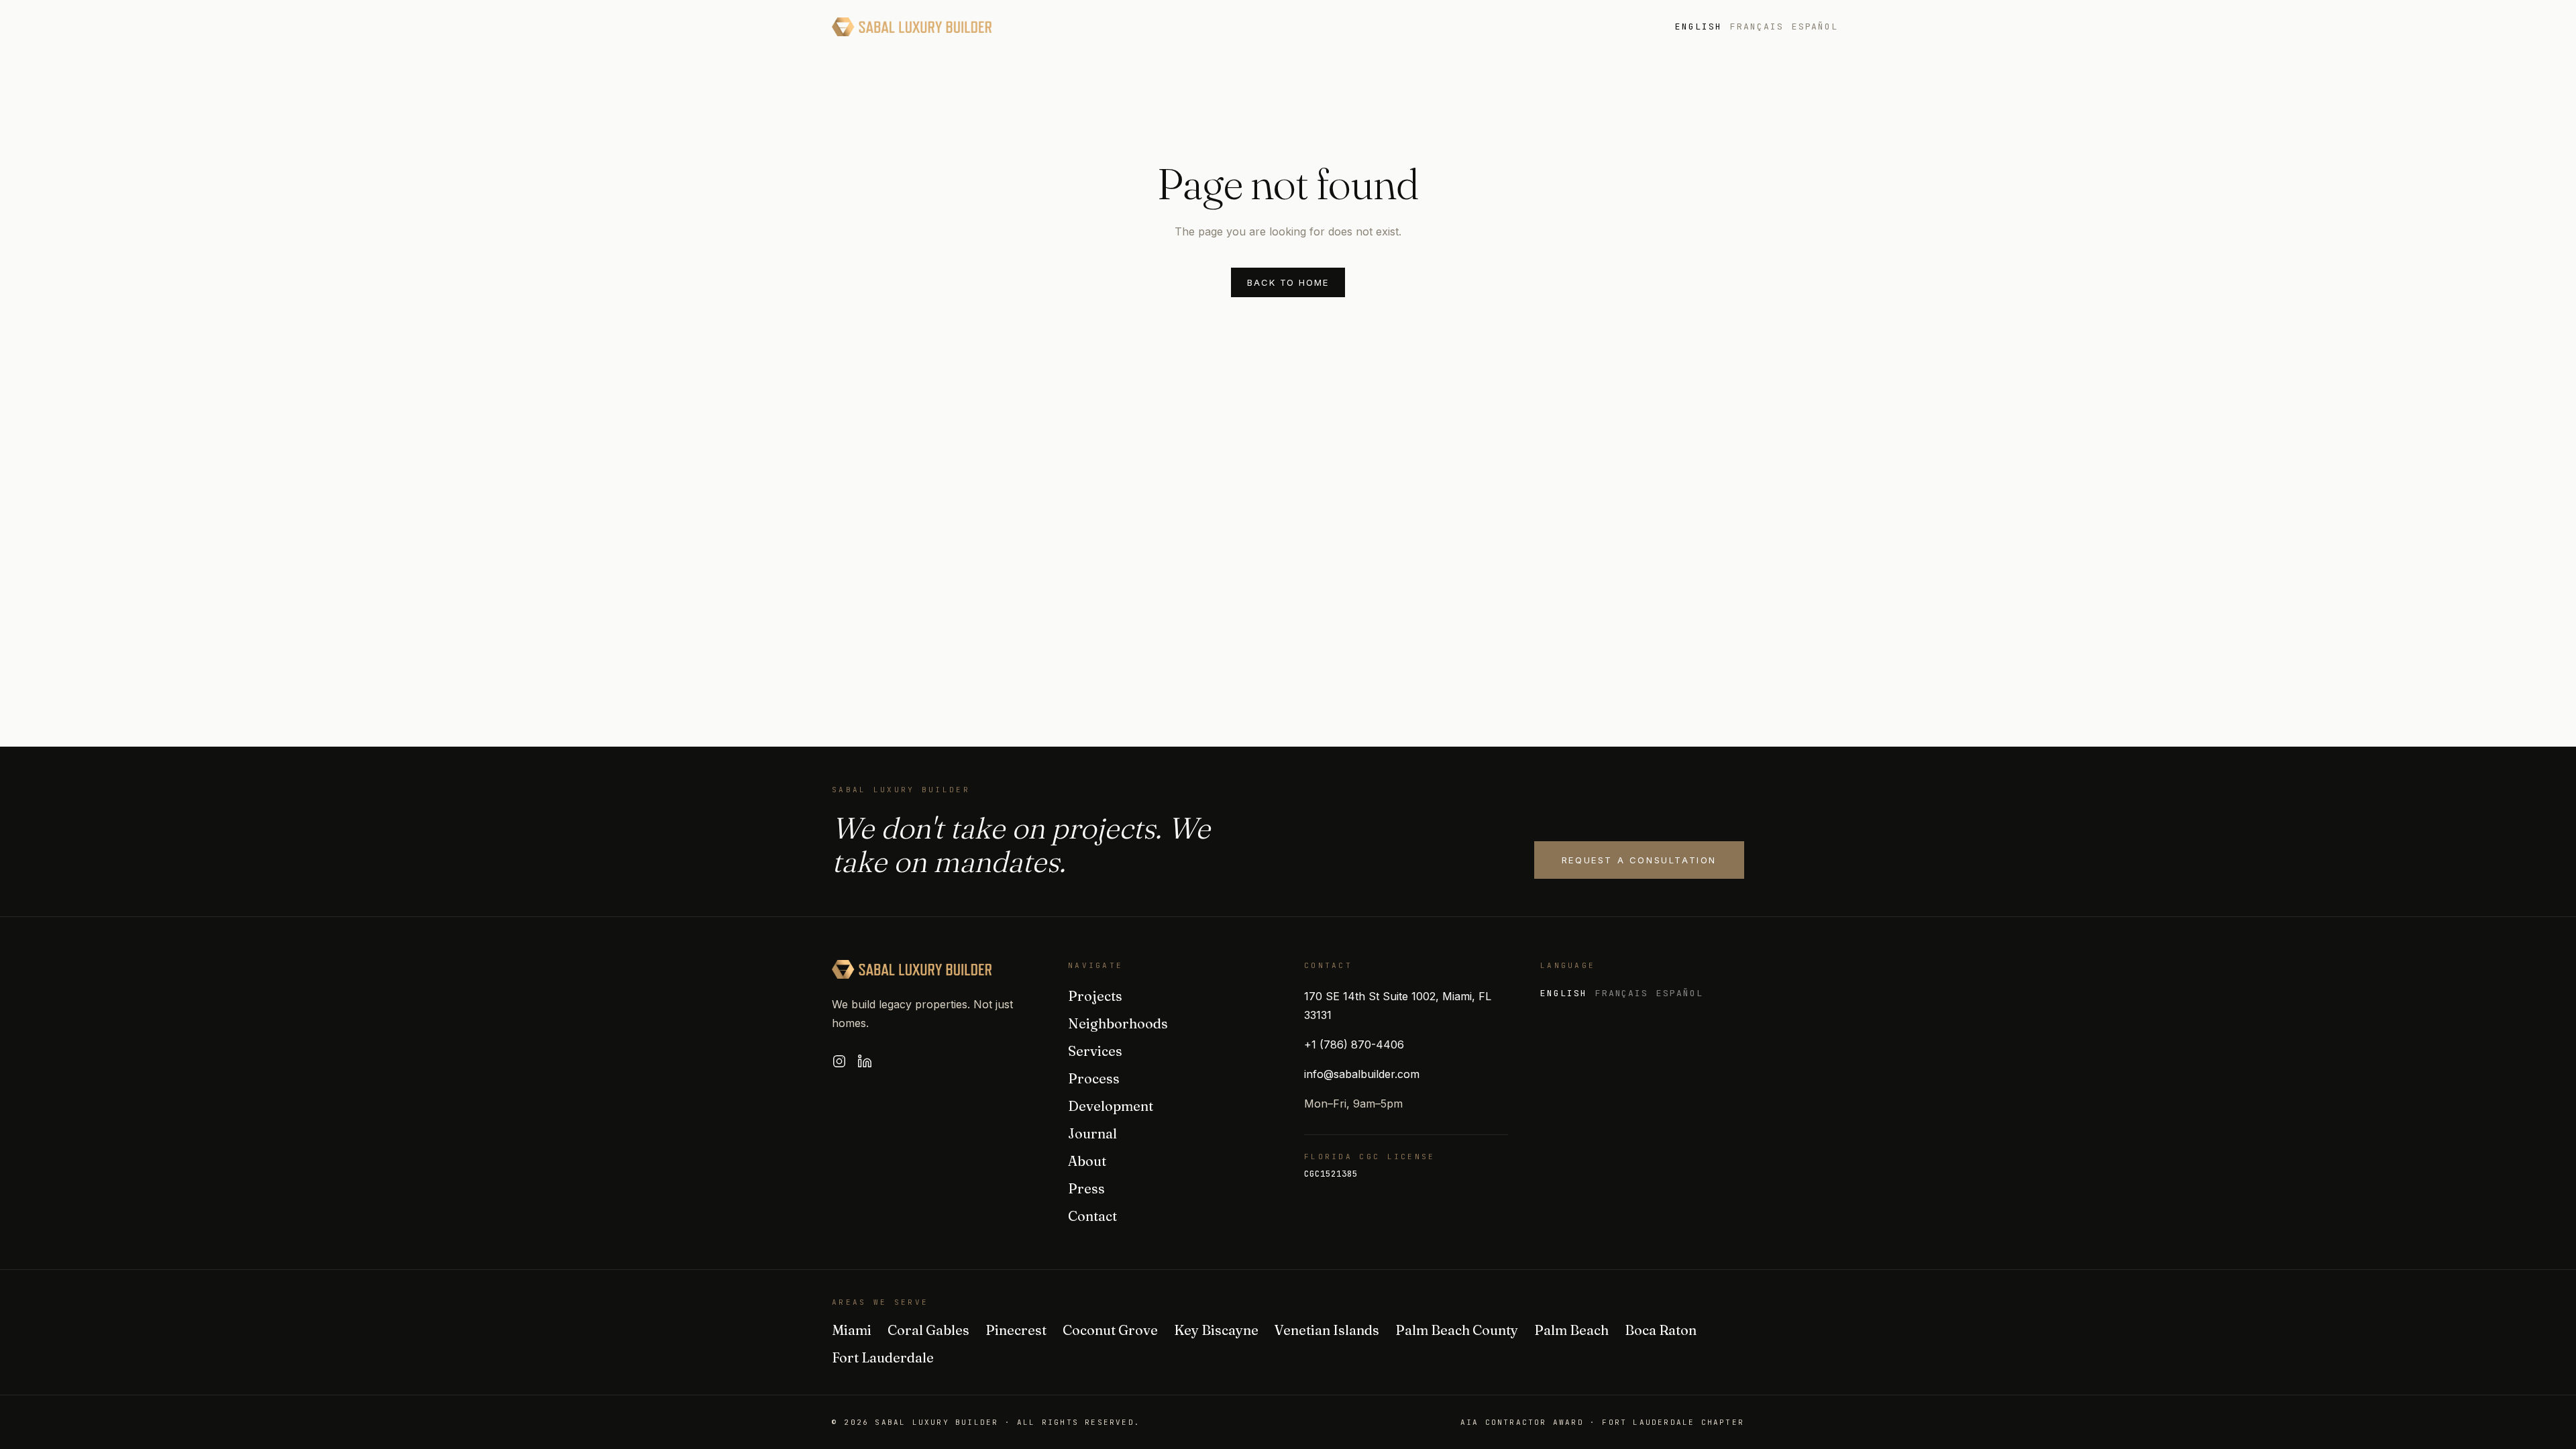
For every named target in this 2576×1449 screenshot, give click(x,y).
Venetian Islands (1327, 1330)
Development (1413, 27)
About (1623, 27)
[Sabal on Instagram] (839, 1061)
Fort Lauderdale (883, 1357)
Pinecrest (1016, 1330)
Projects (1054, 27)
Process (1324, 27)
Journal (1500, 27)
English (1699, 26)
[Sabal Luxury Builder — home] (912, 27)
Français (1757, 26)
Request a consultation (1639, 860)
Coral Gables (928, 1330)
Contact (1092, 1216)
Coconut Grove (1110, 1330)
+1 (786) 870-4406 (1354, 1044)
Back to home (1288, 282)
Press (1565, 27)
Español (1815, 26)
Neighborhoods (1153, 27)
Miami (852, 1330)
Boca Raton (1661, 1330)
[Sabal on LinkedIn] (865, 1061)
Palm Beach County (1457, 1330)
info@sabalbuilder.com (1362, 1074)
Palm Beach (1571, 1330)
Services (1250, 27)
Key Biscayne (1216, 1330)
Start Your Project (1935, 27)
